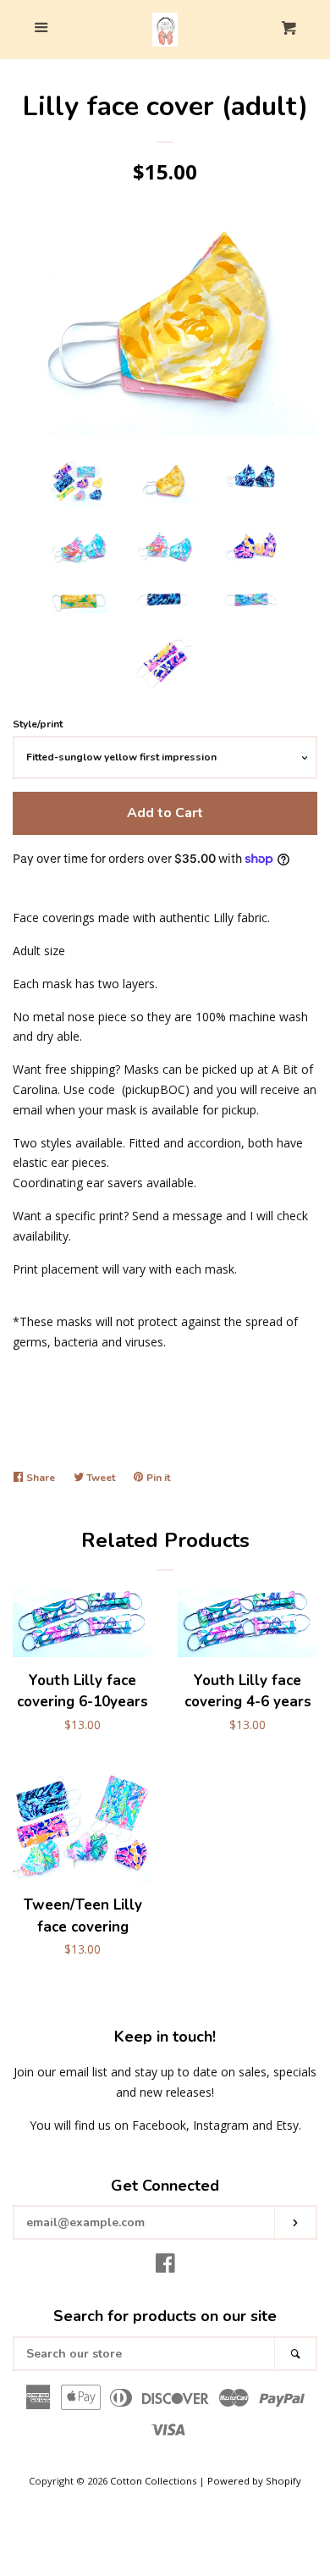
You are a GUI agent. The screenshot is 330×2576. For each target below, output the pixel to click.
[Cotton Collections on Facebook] (165, 2266)
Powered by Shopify (254, 2481)
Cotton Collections (153, 2481)
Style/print (38, 724)
